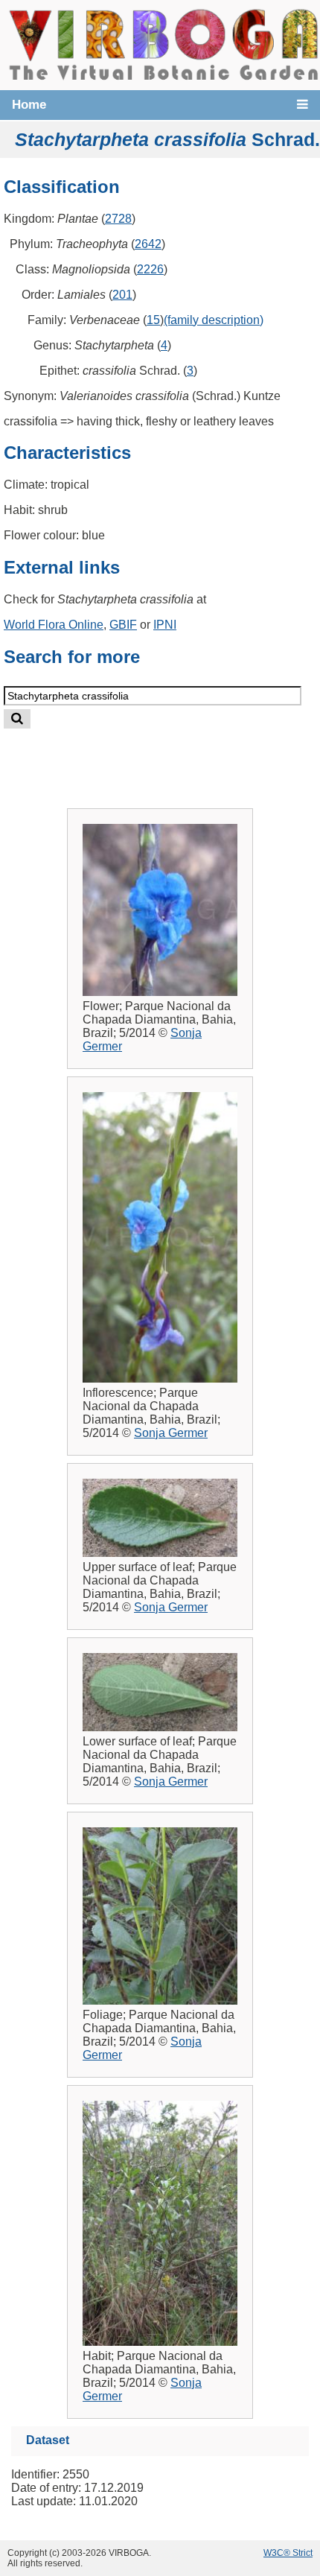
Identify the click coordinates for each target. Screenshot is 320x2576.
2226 (150, 269)
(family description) (214, 320)
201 (122, 295)
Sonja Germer (171, 1433)
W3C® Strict (288, 2553)
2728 (118, 219)
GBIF (123, 625)
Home (29, 105)
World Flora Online (54, 625)
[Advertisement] (176, 756)
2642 (148, 244)
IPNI (165, 625)
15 (153, 320)
